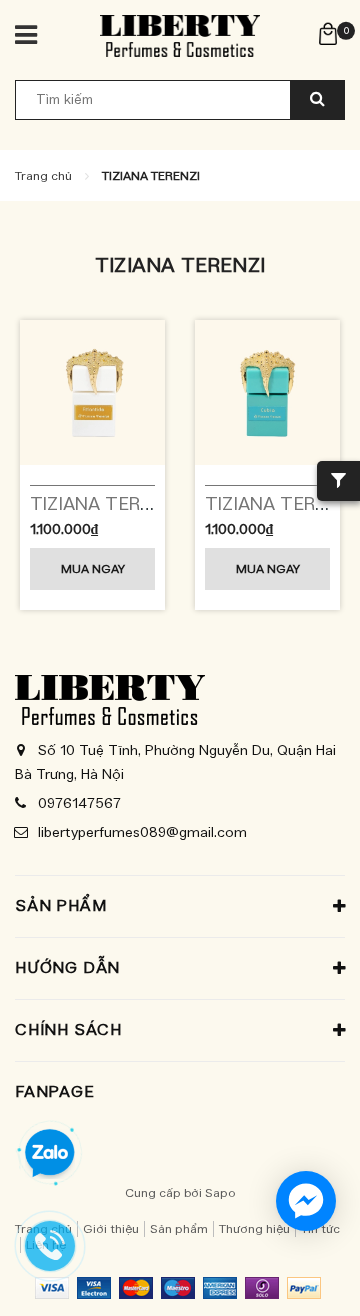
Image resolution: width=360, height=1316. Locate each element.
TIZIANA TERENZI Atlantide (146, 505)
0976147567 (79, 804)
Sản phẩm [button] (60, 906)
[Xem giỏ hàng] (328, 33)
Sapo (220, 1193)
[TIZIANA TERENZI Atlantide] (92, 392)
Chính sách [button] (68, 1030)
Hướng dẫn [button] (67, 968)
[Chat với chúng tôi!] (306, 1201)
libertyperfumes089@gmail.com (142, 833)
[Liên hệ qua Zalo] (50, 1154)
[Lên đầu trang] (300, 1276)
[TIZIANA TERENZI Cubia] (267, 392)
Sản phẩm (179, 1229)
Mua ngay (93, 569)
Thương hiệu (254, 1229)
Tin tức (320, 1229)
